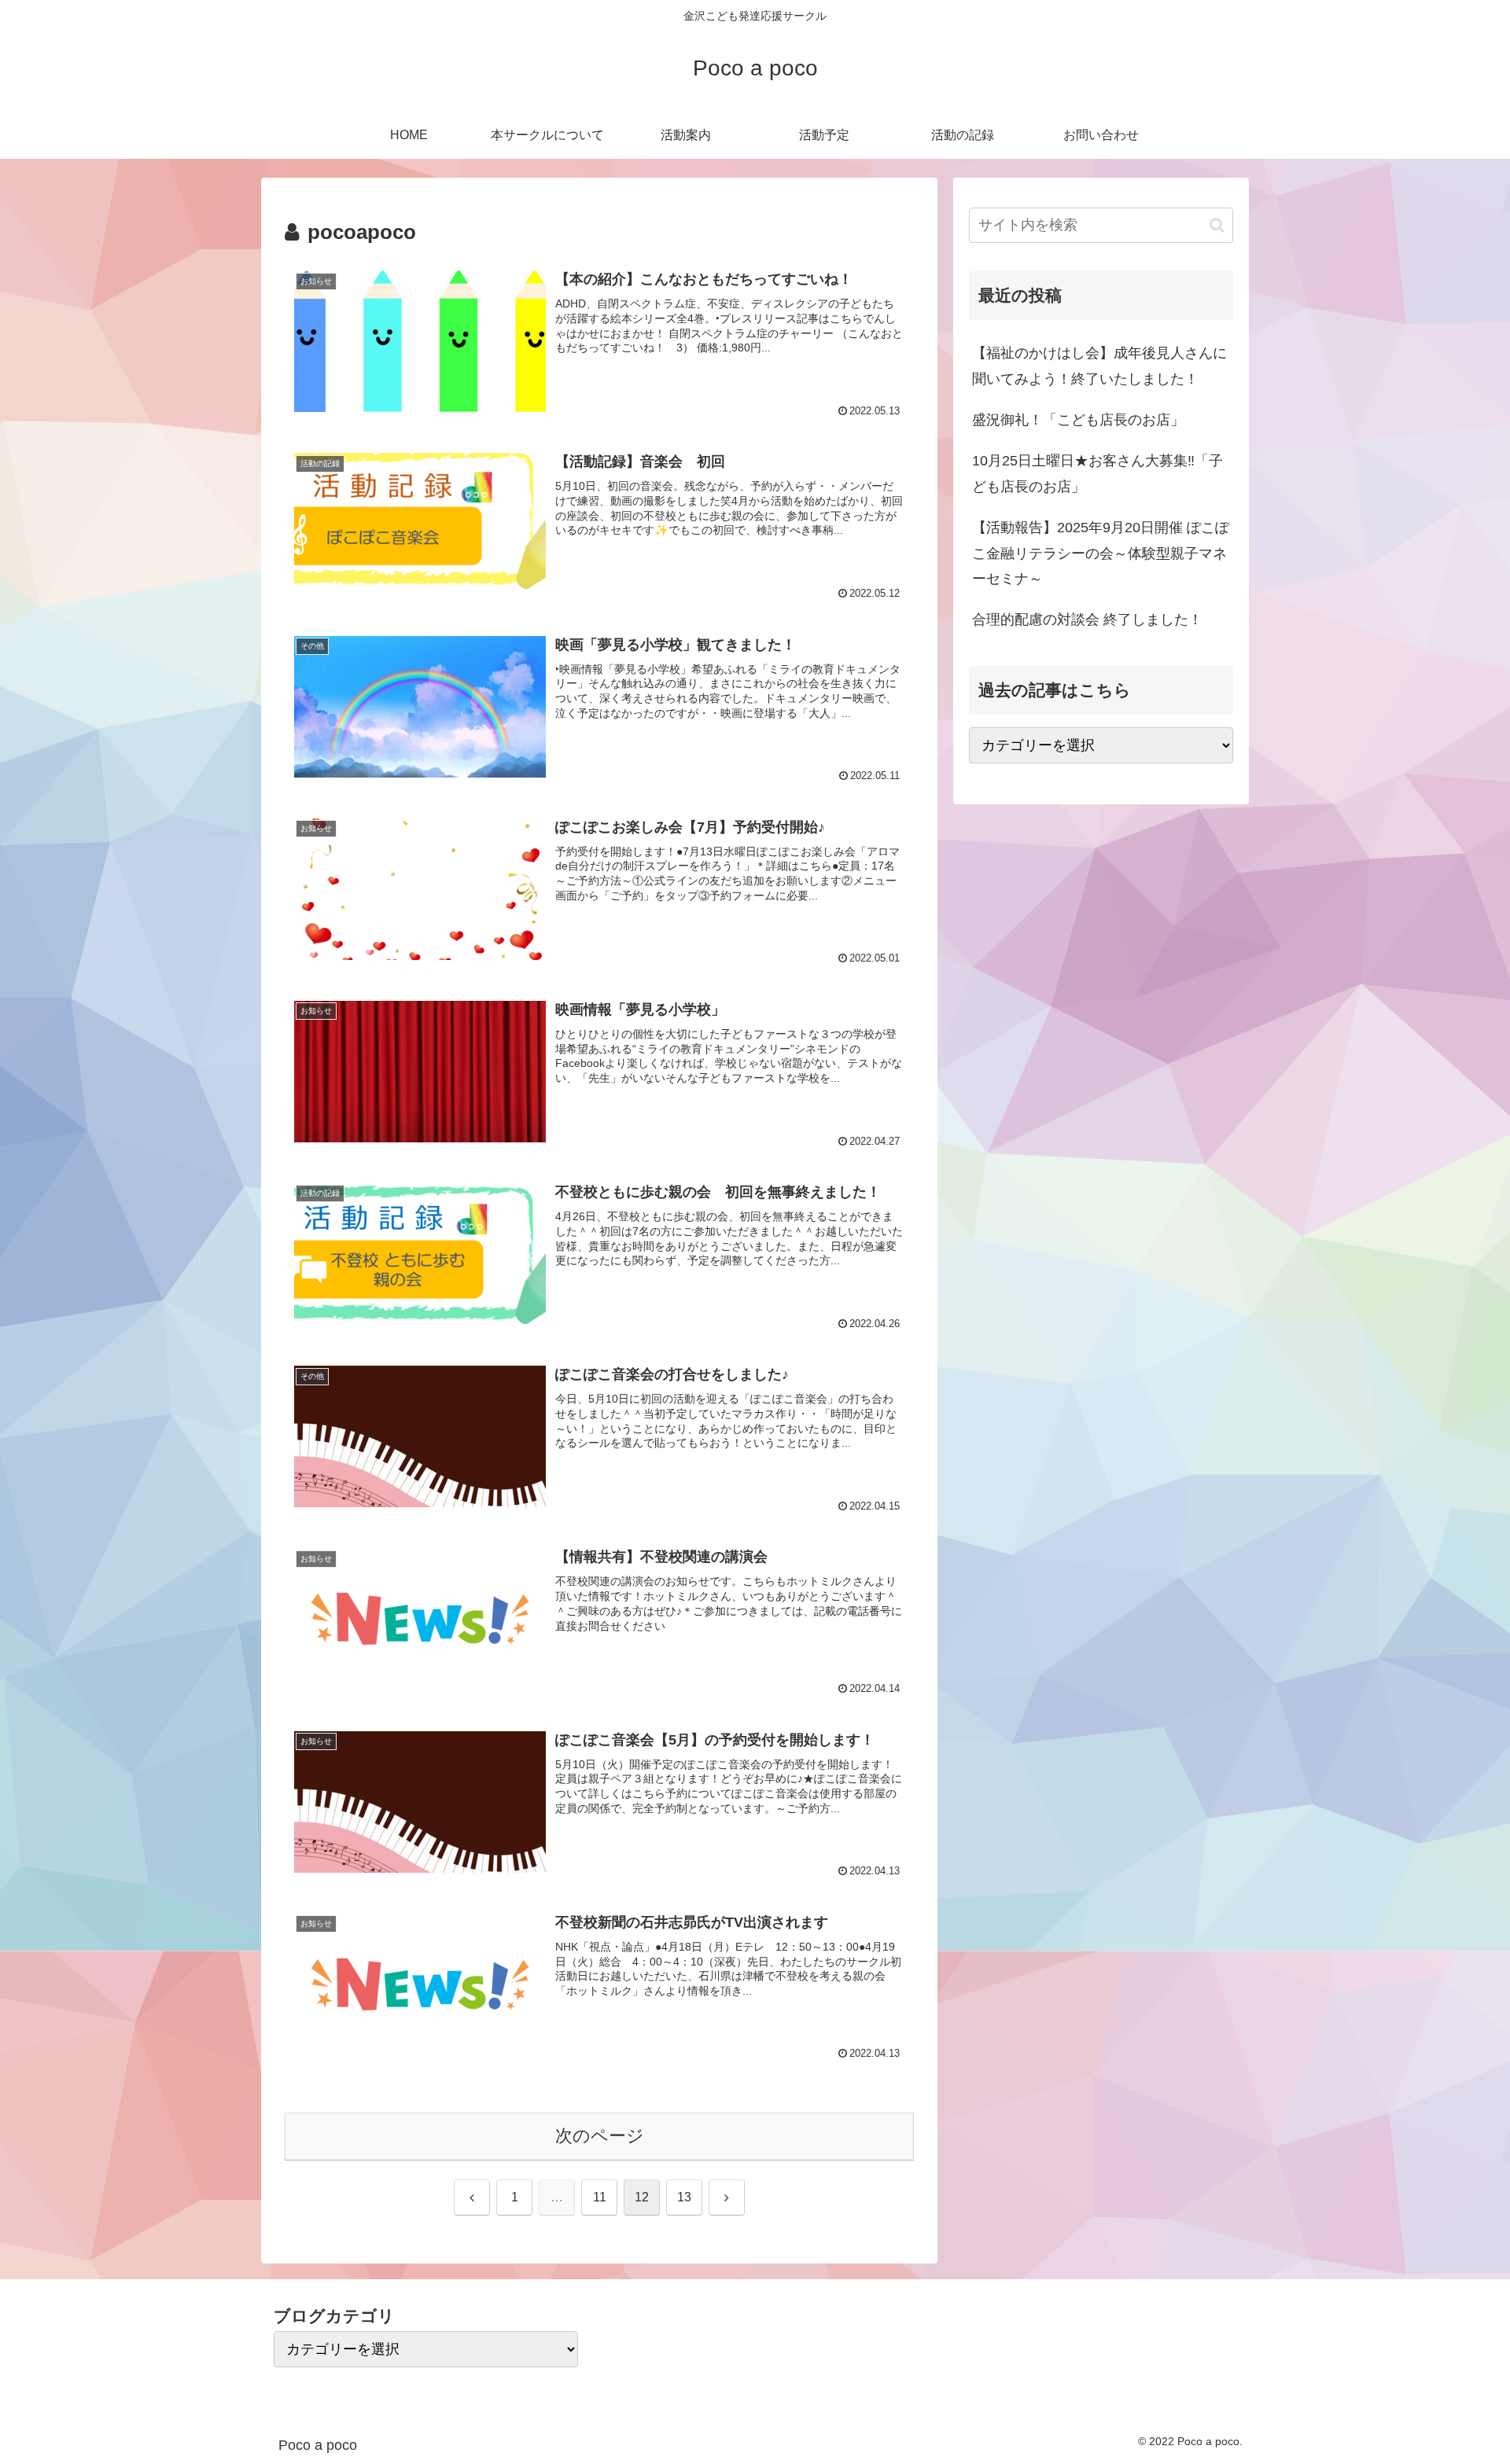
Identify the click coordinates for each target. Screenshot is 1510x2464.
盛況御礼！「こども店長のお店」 (1078, 420)
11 (600, 2197)
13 (684, 2197)
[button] (1217, 225)
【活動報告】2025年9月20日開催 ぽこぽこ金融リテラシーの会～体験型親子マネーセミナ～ (1101, 553)
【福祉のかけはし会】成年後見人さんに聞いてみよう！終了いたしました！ (1099, 366)
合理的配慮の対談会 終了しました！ (1087, 620)
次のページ (600, 2136)
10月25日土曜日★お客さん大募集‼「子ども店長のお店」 (1098, 473)
